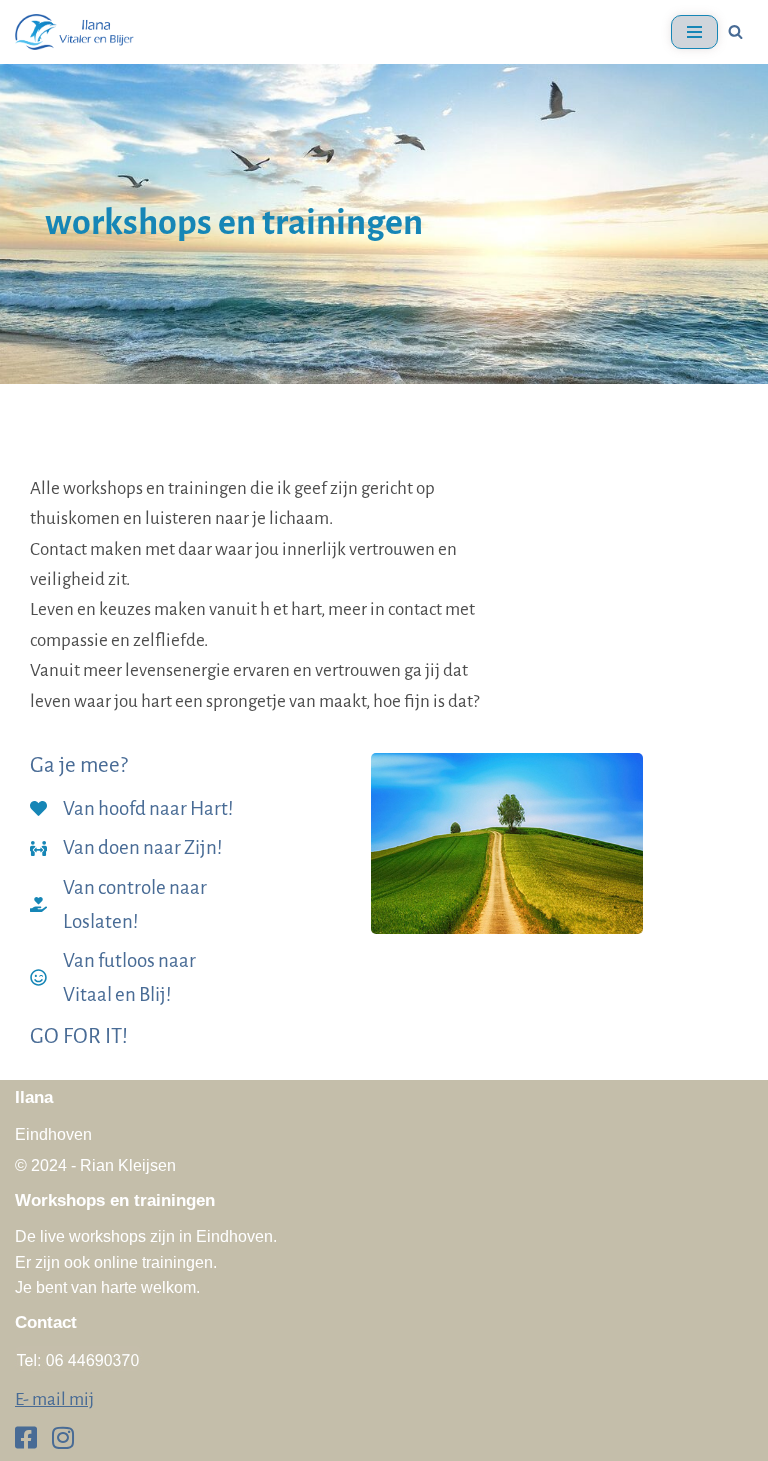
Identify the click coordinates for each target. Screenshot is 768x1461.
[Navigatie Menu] (694, 32)
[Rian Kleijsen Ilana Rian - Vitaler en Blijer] (75, 32)
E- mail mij (54, 1399)
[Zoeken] (735, 31)
